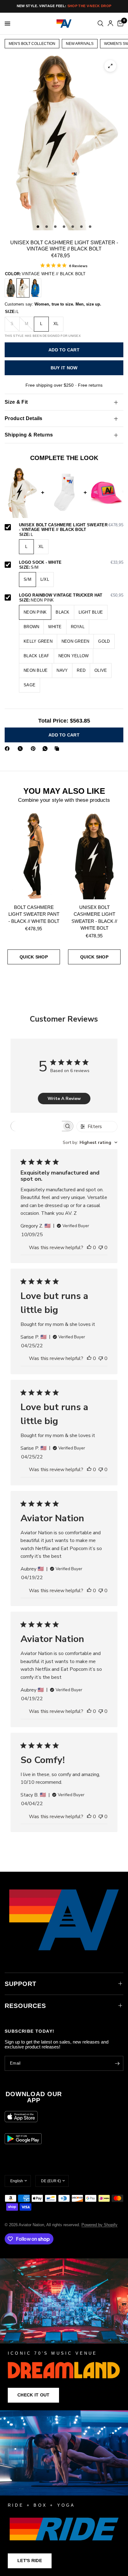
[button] (33, 2395)
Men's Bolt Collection (32, 44)
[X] (21, 749)
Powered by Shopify (99, 2225)
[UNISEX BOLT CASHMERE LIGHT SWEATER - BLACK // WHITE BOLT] (94, 856)
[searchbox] (36, 1126)
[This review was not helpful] (101, 1248)
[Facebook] (8, 749)
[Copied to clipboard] (58, 749)
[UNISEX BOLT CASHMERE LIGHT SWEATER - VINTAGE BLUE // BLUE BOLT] (35, 288)
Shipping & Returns (29, 435)
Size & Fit (16, 402)
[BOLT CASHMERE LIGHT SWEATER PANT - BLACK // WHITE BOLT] (34, 856)
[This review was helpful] (89, 1248)
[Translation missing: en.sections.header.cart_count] (119, 24)
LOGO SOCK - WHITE (71, 563)
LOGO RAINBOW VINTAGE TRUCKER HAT (71, 595)
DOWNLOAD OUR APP (34, 2097)
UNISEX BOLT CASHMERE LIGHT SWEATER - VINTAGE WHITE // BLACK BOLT (71, 527)
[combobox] (90, 1142)
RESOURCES (25, 2006)
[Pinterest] (34, 749)
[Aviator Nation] (64, 2334)
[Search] (101, 24)
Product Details (24, 418)
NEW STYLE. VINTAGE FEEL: (64, 6)
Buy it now (64, 368)
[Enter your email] (117, 2063)
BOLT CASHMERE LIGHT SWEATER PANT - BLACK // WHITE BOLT (34, 914)
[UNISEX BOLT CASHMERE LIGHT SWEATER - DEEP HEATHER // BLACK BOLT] (11, 288)
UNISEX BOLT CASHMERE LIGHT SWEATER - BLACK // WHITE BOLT (94, 918)
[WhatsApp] (46, 749)
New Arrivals (80, 44)
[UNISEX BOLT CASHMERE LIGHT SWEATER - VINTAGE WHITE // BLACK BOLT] (23, 288)
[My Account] (110, 24)
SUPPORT (21, 1984)
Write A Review (64, 1099)
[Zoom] (110, 66)
